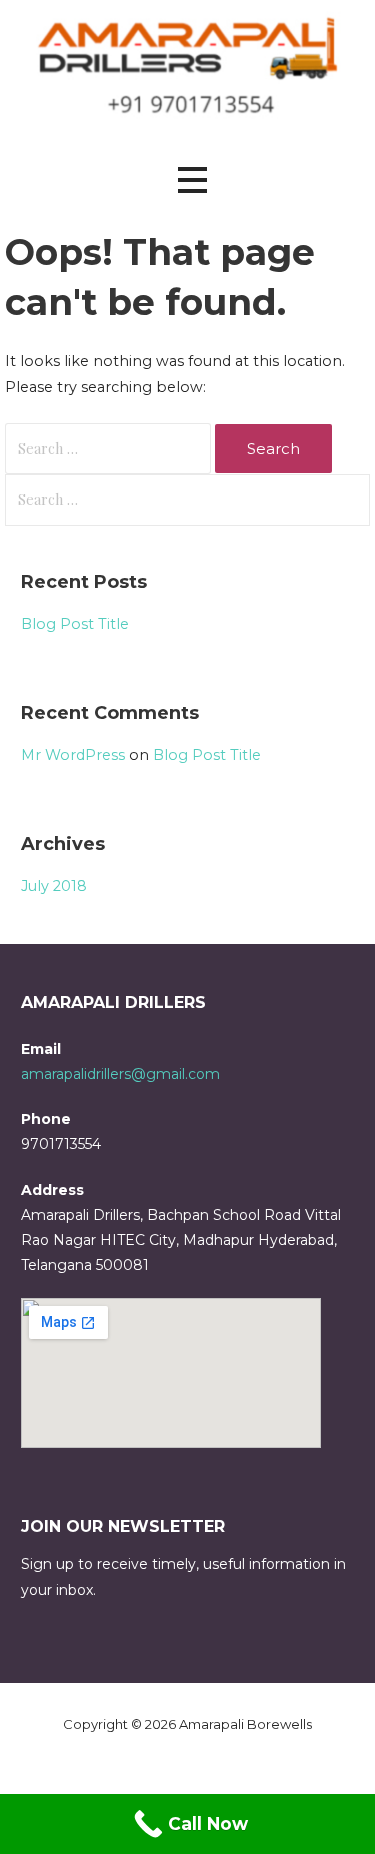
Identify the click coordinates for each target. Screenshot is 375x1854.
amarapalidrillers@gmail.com (120, 1074)
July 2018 (54, 886)
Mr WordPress (73, 755)
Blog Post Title (75, 624)
